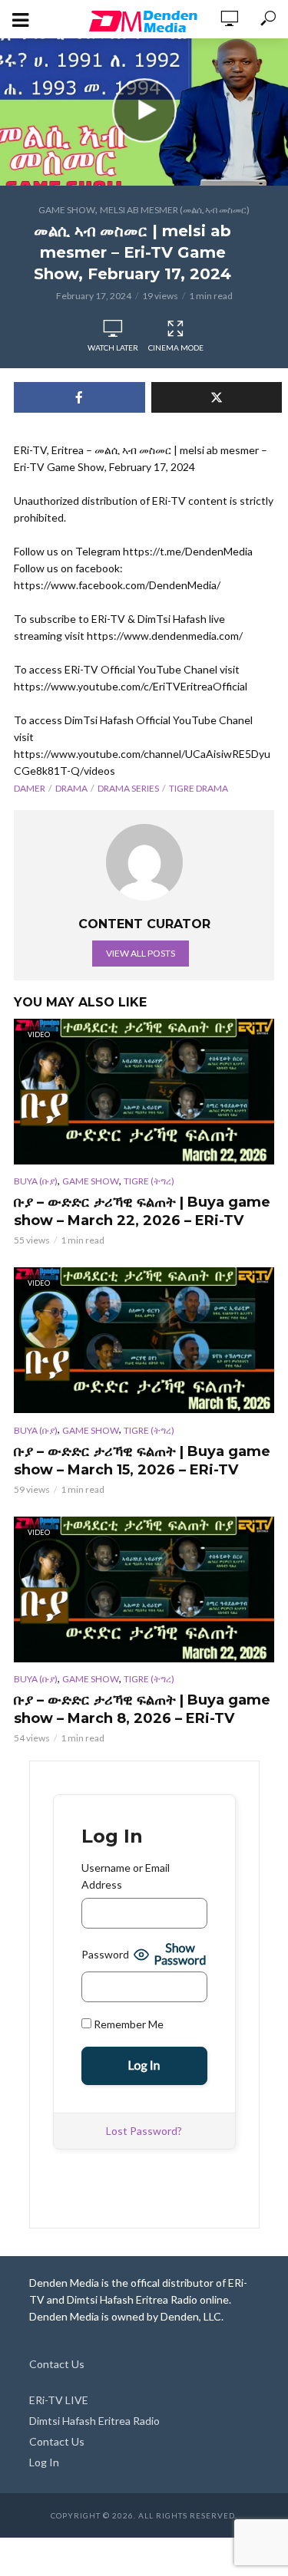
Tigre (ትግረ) (149, 1181)
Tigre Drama (199, 788)
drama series (128, 788)
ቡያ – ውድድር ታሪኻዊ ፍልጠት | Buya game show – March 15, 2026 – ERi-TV (142, 1461)
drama (71, 788)
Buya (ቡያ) (36, 1181)
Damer (30, 788)
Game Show (67, 210)
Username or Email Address (126, 1876)
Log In (44, 2462)
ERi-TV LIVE (59, 2400)
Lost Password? (144, 2131)
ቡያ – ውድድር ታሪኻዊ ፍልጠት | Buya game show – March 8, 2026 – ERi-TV (142, 1709)
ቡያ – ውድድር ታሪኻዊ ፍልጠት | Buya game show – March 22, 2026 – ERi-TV (142, 1211)
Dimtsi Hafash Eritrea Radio (94, 2421)
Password (105, 1954)
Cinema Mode (176, 348)
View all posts (141, 953)
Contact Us (57, 2364)
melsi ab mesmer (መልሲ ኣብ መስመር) (175, 210)
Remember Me (127, 2024)
